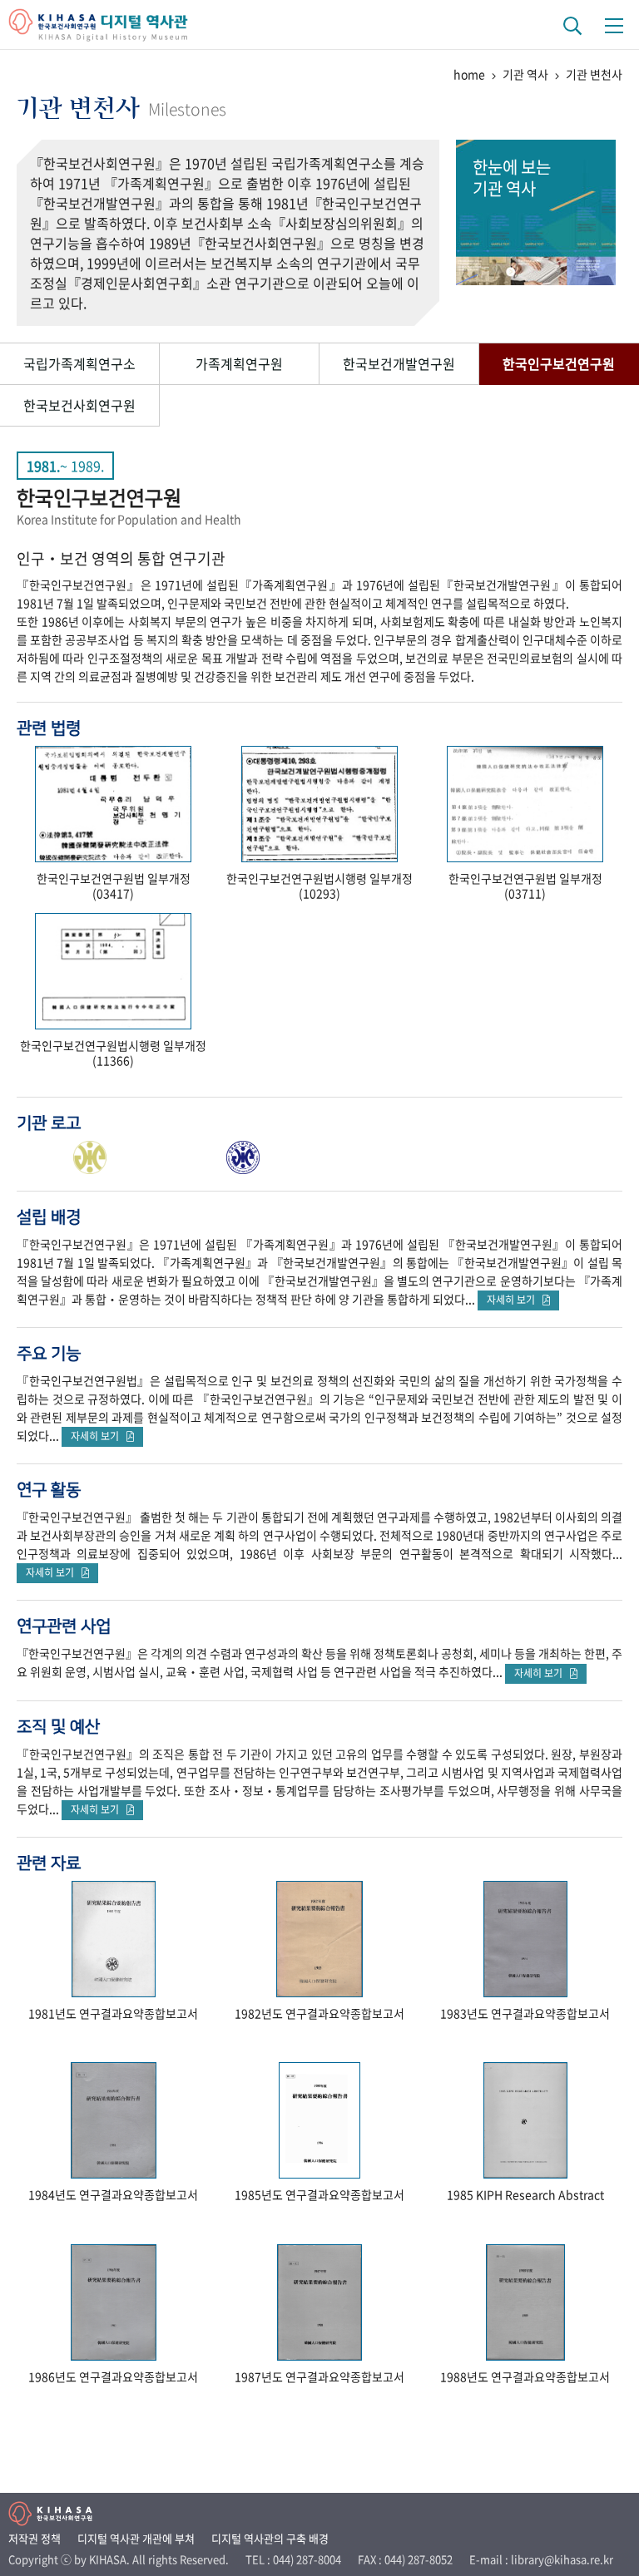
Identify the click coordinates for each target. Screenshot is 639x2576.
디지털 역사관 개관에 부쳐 (136, 2538)
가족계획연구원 (239, 363)
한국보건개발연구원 (399, 363)
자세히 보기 (515, 1300)
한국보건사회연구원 (79, 405)
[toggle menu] (614, 25)
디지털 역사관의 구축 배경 (270, 2538)
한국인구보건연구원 (559, 363)
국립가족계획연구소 (79, 363)
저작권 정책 (35, 2538)
